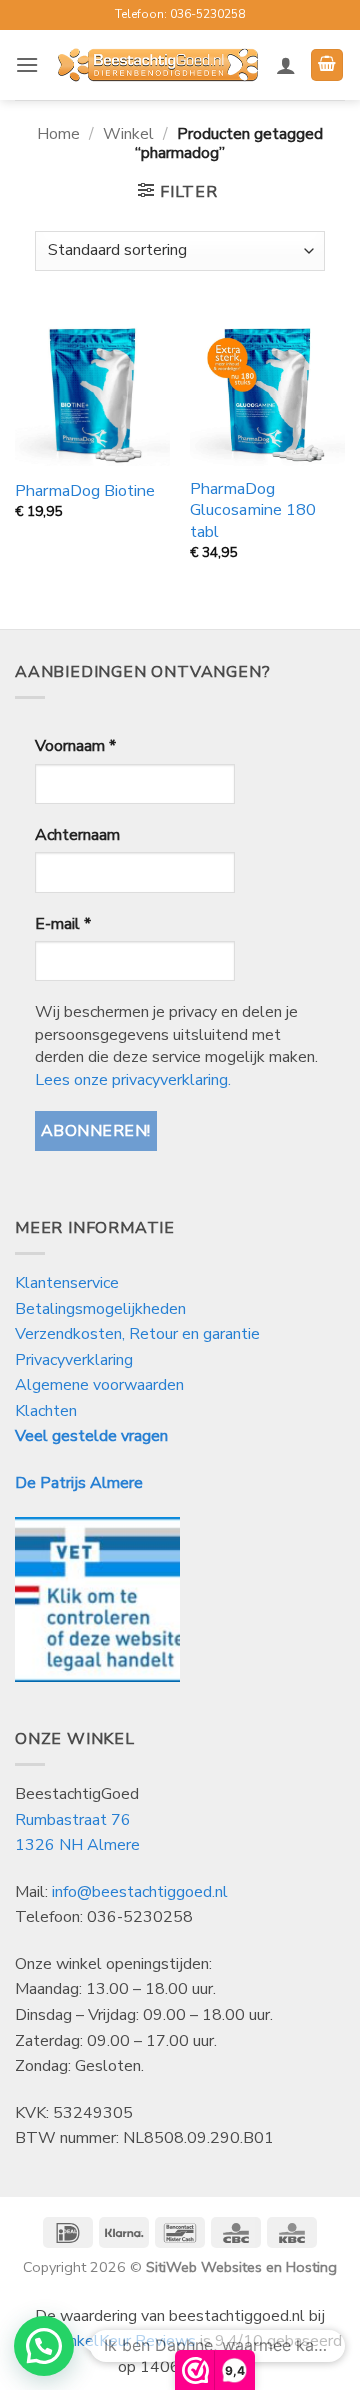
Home (58, 134)
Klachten (46, 1411)
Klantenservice (69, 1283)
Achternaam (77, 835)
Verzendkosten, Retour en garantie (137, 1334)
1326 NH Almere (77, 1845)
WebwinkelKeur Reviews (107, 2341)
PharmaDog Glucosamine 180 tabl (253, 510)
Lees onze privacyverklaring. (133, 1080)
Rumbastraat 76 (73, 1820)
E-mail (63, 924)
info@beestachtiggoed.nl (140, 1892)
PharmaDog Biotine (85, 491)
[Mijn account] (286, 65)
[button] (27, 64)
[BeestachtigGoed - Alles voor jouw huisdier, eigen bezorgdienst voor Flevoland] (157, 65)
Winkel (128, 134)
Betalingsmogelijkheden (100, 1309)
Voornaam (75, 746)
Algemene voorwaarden (99, 1385)
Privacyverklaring (74, 1360)
